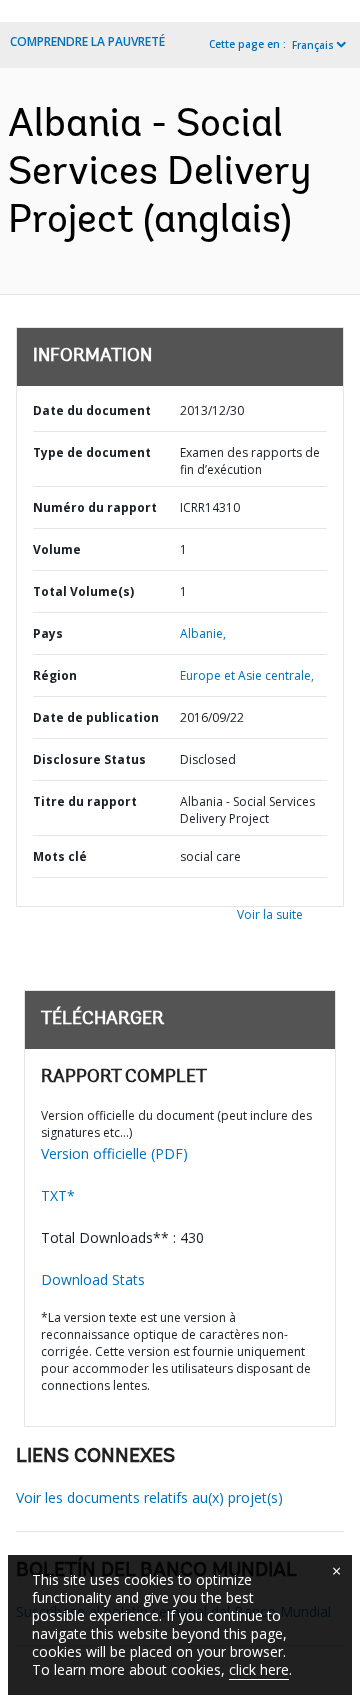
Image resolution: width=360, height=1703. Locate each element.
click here (259, 1669)
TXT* (58, 1195)
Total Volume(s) (83, 591)
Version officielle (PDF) (114, 1153)
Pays (48, 633)
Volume (57, 549)
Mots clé (60, 856)
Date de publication (96, 717)
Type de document (92, 452)
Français (313, 45)
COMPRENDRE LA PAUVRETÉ (87, 41)
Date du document (92, 410)
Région (55, 675)
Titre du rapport (85, 801)
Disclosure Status (89, 759)
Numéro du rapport (95, 507)
